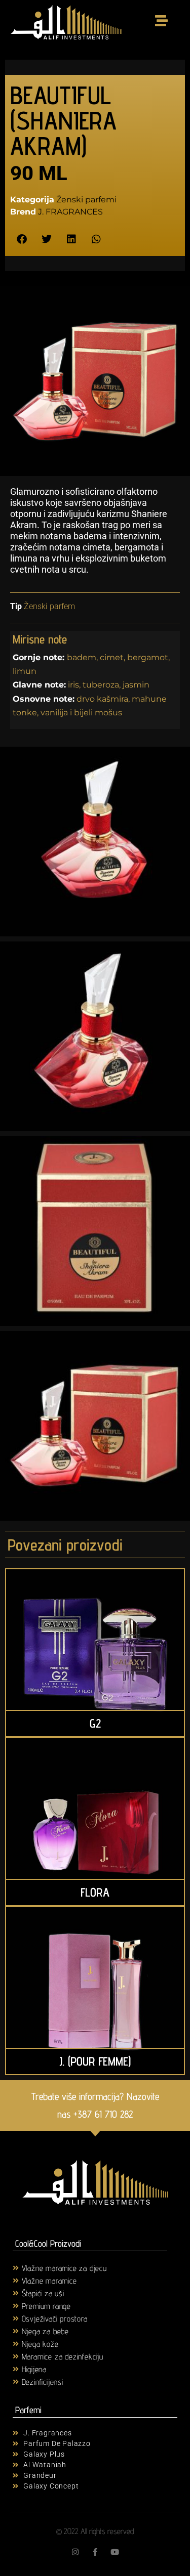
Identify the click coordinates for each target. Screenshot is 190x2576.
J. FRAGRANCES (70, 212)
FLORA (95, 1892)
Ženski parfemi (86, 200)
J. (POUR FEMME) (95, 2061)
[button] (22, 240)
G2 (95, 1723)
